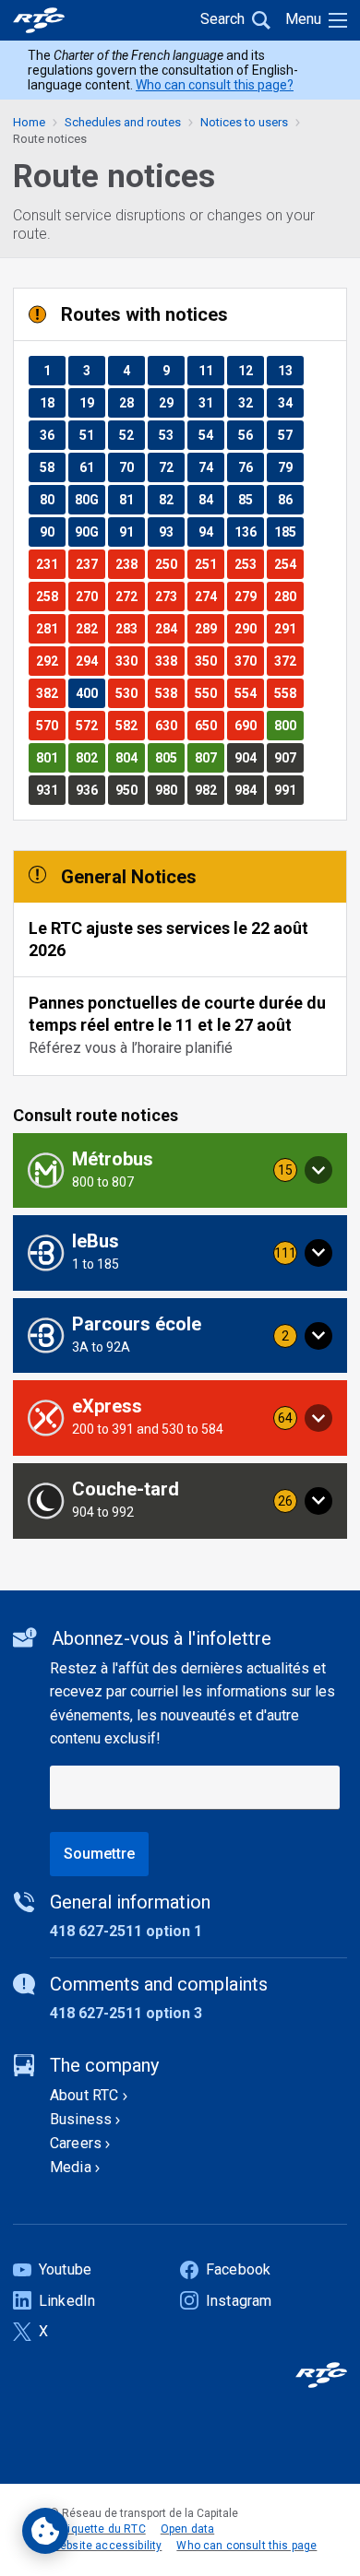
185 (288, 532)
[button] (180, 1171)
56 (251, 435)
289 (209, 628)
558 (288, 693)
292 (50, 661)
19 (92, 402)
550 (209, 693)
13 (290, 370)
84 (211, 499)
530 (130, 693)
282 (90, 628)
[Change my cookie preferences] (45, 2531)
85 (251, 499)
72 (171, 467)
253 (249, 564)
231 (50, 564)
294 (90, 661)
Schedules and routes (123, 122)
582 (130, 725)
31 (211, 402)
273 (169, 596)
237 (90, 564)
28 (132, 402)
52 (132, 435)
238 (130, 564)
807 (209, 757)
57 (290, 435)
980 (169, 790)
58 (52, 467)
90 (52, 532)
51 (92, 435)
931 (50, 790)
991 (288, 790)
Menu (303, 19)
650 (209, 725)
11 (211, 370)
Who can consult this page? (215, 85)
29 (171, 402)
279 (249, 596)
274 (209, 596)
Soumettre (99, 1854)
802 (90, 757)
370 (249, 661)
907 (288, 757)
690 (249, 725)
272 (130, 596)
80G (90, 499)
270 (90, 596)
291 (288, 628)
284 (169, 628)
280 (288, 596)
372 (288, 661)
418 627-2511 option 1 (126, 1931)
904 (249, 757)
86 (290, 499)
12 (251, 370)
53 (171, 435)
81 (132, 499)
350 (209, 661)
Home (29, 122)
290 (249, 628)
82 (171, 499)
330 (130, 661)
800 (288, 725)
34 (290, 402)
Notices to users (244, 122)
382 (50, 693)
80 (52, 499)
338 (169, 661)
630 (169, 725)
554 (249, 693)
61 (92, 467)
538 (169, 693)
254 (288, 564)
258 (50, 596)
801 (50, 757)
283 (130, 628)
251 (209, 564)
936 (90, 790)
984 (249, 790)
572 (90, 725)
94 (211, 532)
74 (211, 467)
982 (209, 790)
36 (52, 435)
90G (90, 532)
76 (251, 467)
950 (130, 790)
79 (290, 467)
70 (132, 467)
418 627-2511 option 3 (126, 2013)
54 (211, 435)
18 (52, 402)
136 (249, 532)
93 (171, 532)
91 (132, 532)
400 (90, 693)
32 (251, 402)
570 (50, 725)
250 (169, 564)
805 (169, 757)
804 (130, 757)
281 (50, 628)
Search (222, 19)
